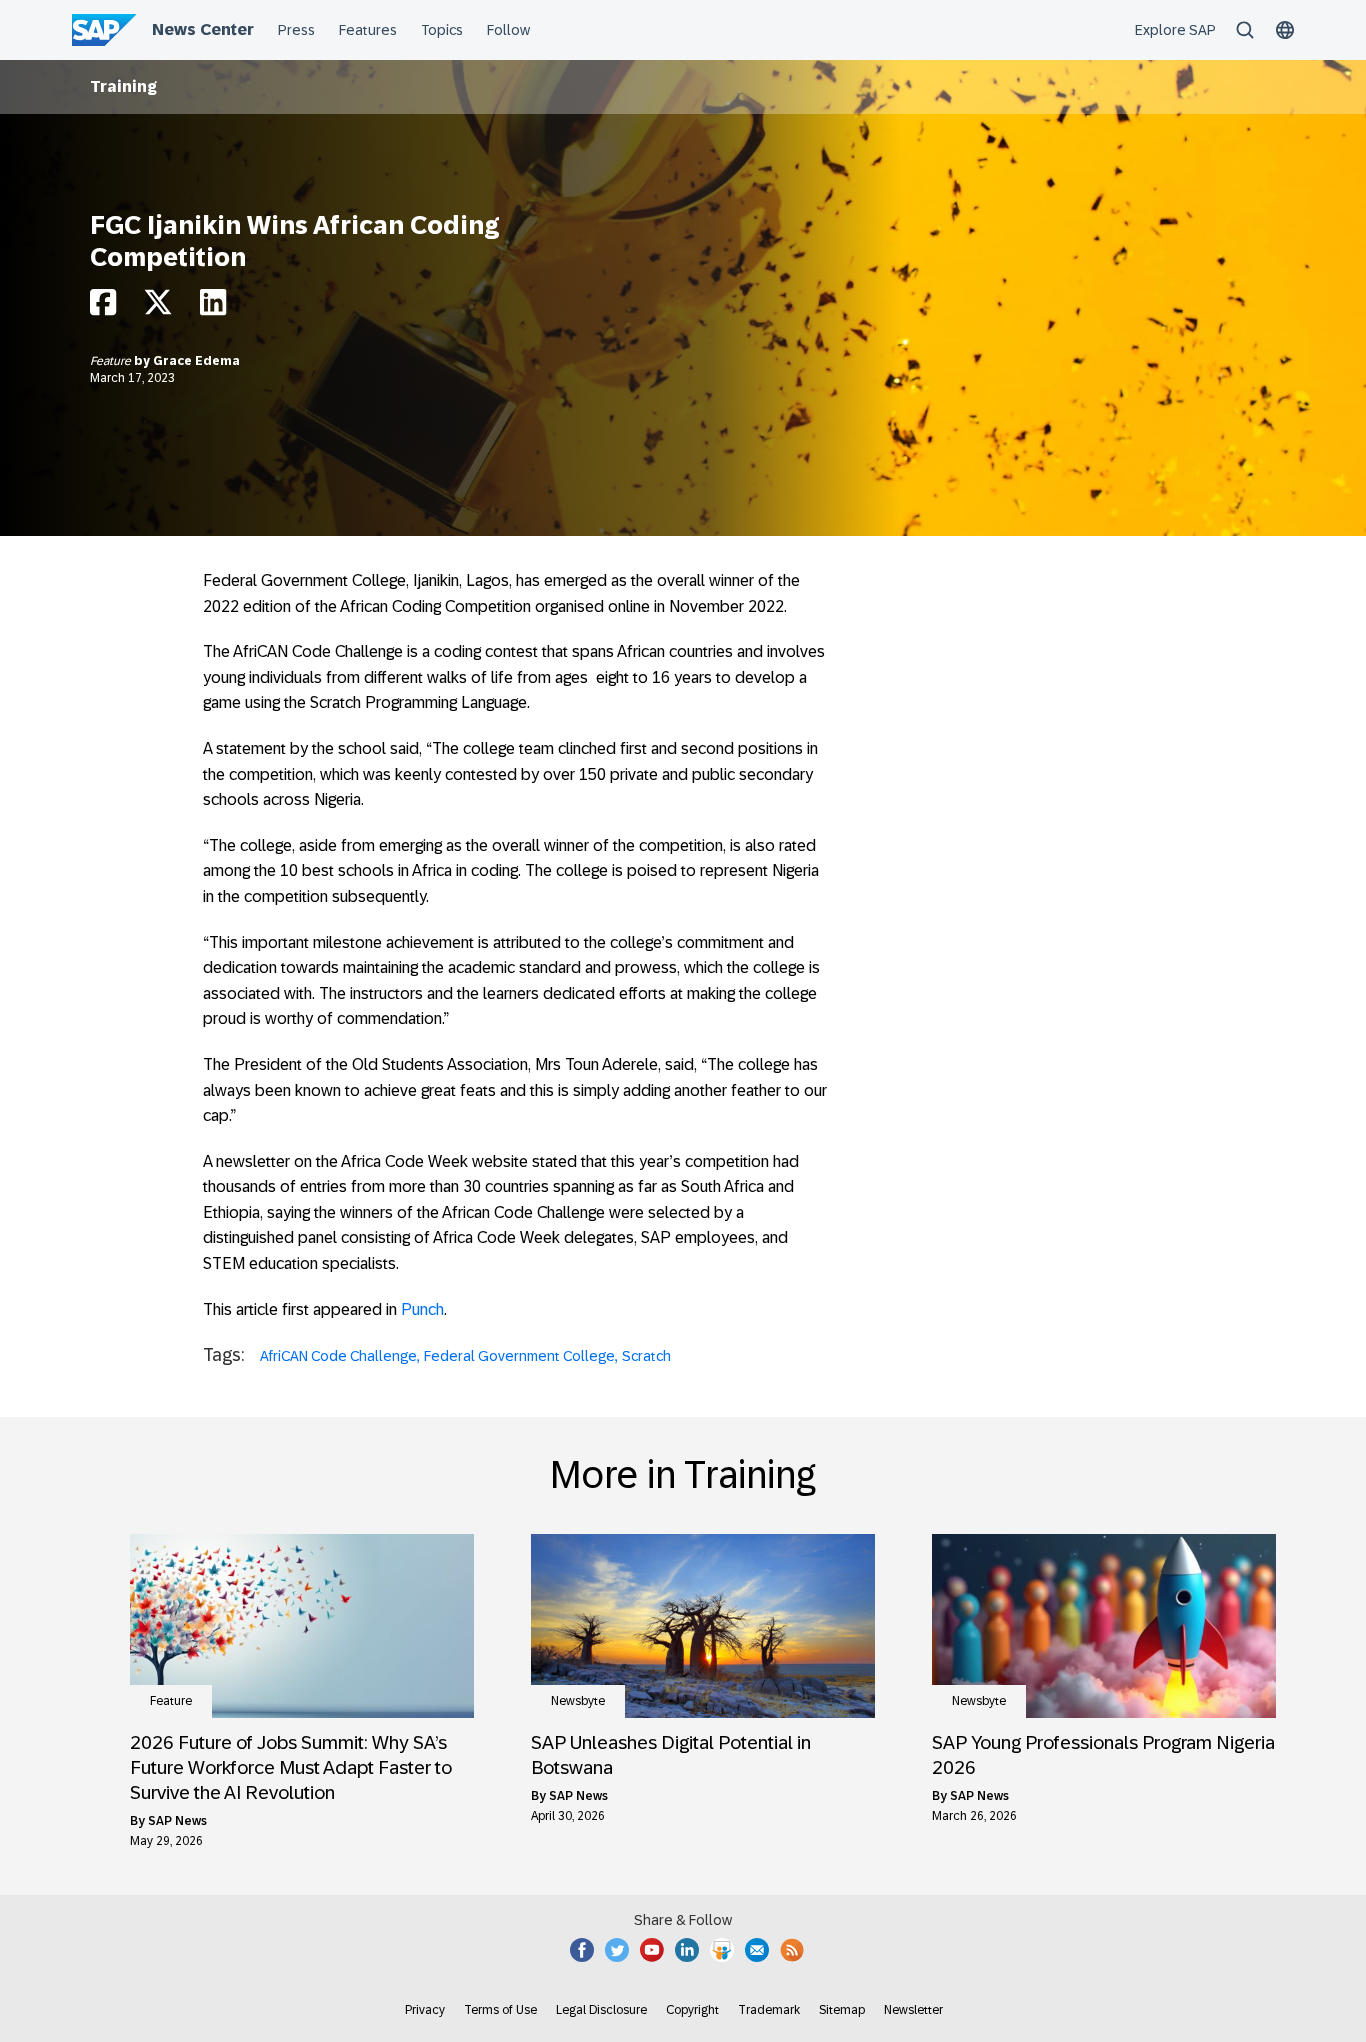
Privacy (425, 2010)
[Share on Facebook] (103, 307)
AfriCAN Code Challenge (338, 1356)
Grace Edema (196, 361)
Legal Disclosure (601, 2010)
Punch (422, 1309)
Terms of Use (500, 2010)
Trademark (769, 2010)
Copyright (692, 2010)
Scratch (646, 1356)
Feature (112, 361)
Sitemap (842, 2010)
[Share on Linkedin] (213, 307)
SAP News (177, 1821)
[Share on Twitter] (158, 307)
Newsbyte (578, 1701)
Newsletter (913, 2010)
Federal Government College (519, 1356)
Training (123, 86)
